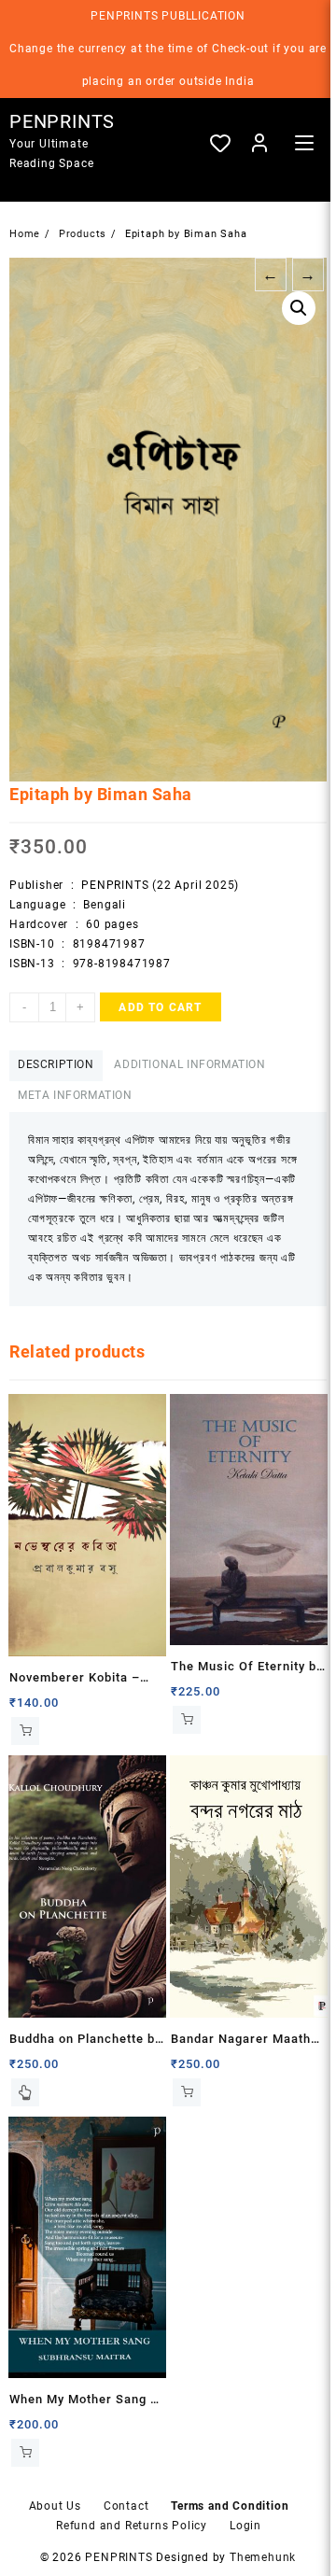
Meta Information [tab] (75, 1095)
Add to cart (160, 1007)
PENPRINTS (62, 121)
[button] (299, 308)
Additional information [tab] (189, 1064)
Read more (25, 2092)
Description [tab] (56, 1064)
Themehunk (263, 2557)
